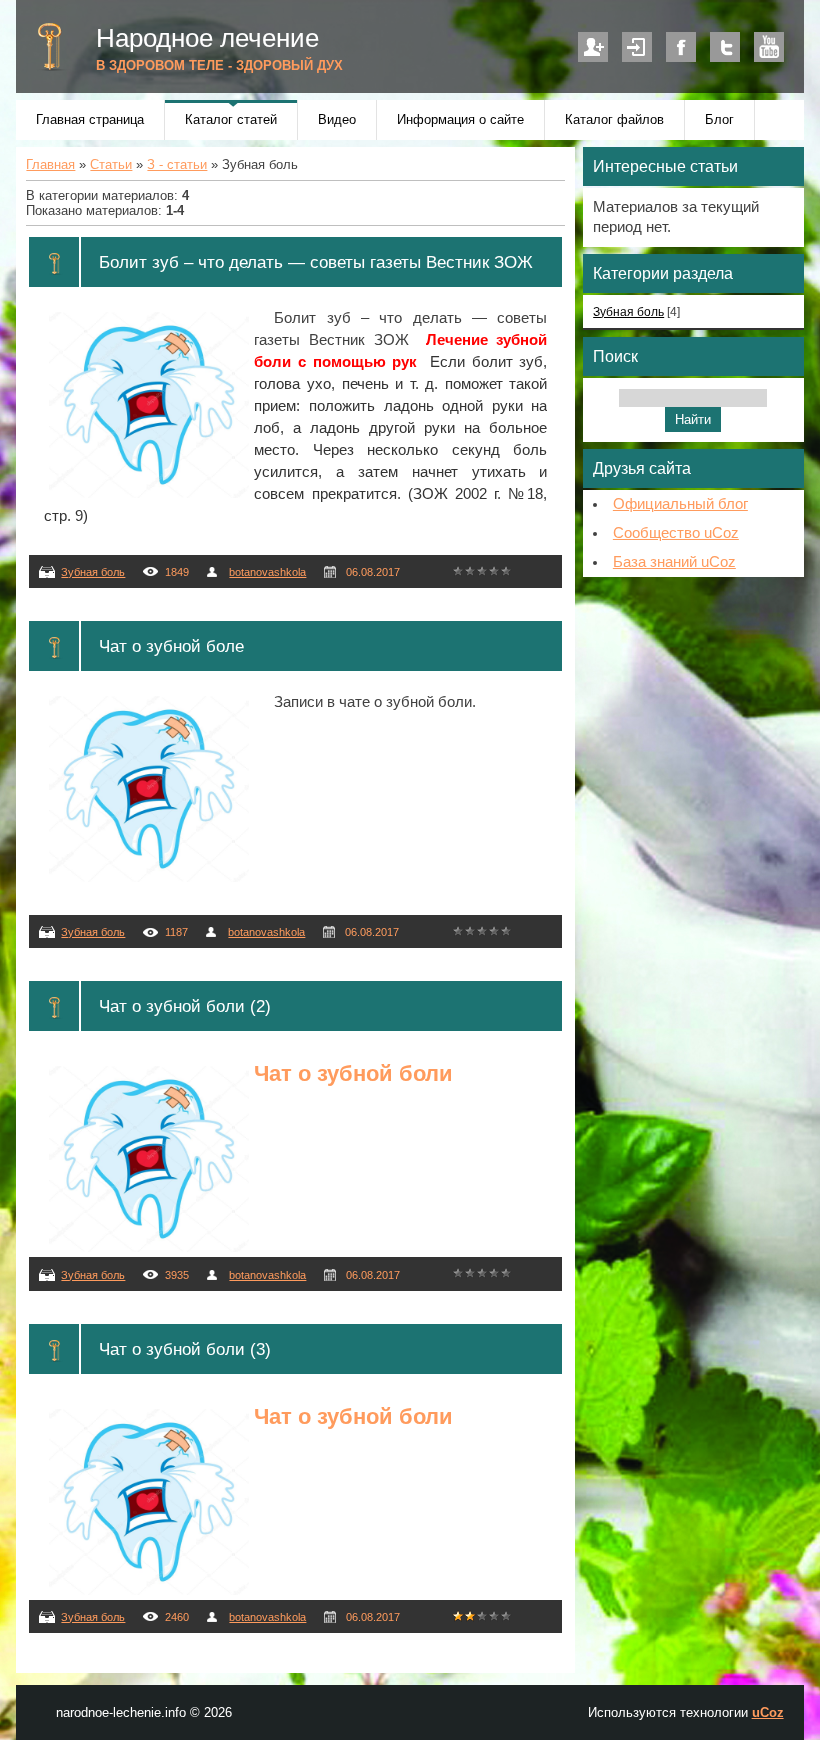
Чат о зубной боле (171, 646)
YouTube (769, 47)
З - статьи (177, 164)
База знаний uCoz (674, 562)
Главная (50, 164)
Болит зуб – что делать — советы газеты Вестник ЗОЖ (316, 262)
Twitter (725, 47)
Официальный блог (680, 504)
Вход (637, 47)
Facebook (681, 47)
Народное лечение (207, 38)
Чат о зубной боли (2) (185, 1006)
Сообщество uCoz (676, 533)
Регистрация (593, 47)
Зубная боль (93, 572)
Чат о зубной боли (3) (185, 1349)
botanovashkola (267, 572)
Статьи (111, 164)
